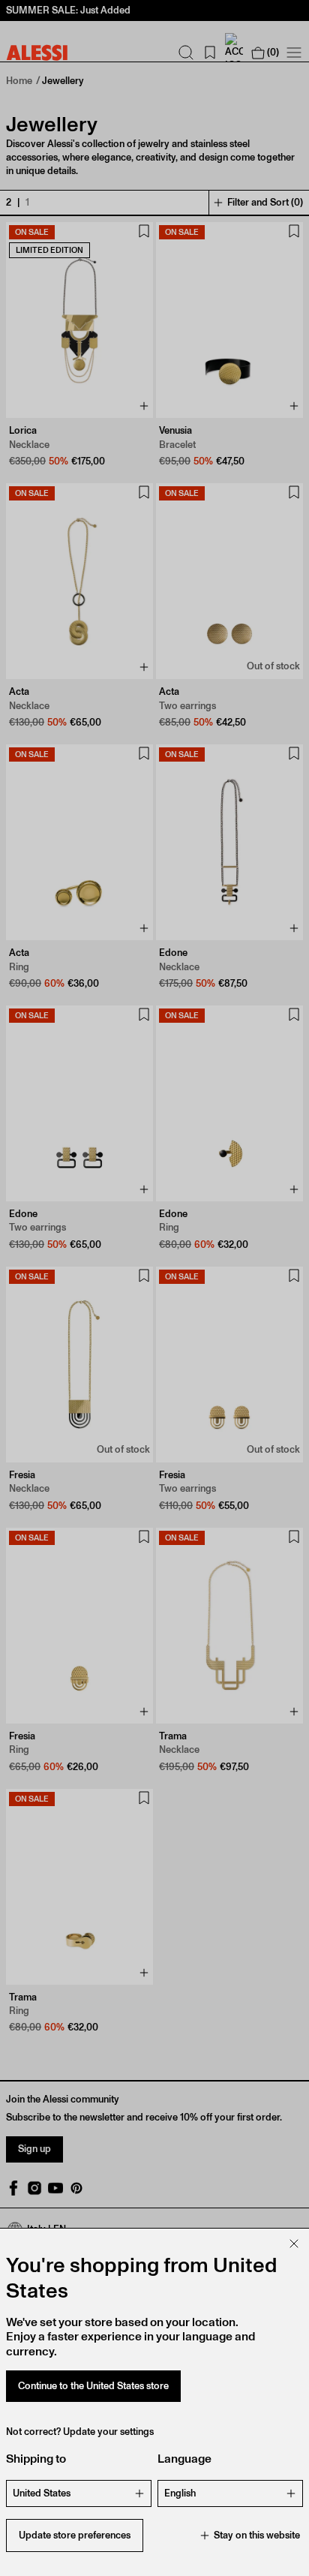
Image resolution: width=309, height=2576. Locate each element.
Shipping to (36, 2459)
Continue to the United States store (93, 2386)
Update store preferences (75, 2535)
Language (184, 2459)
